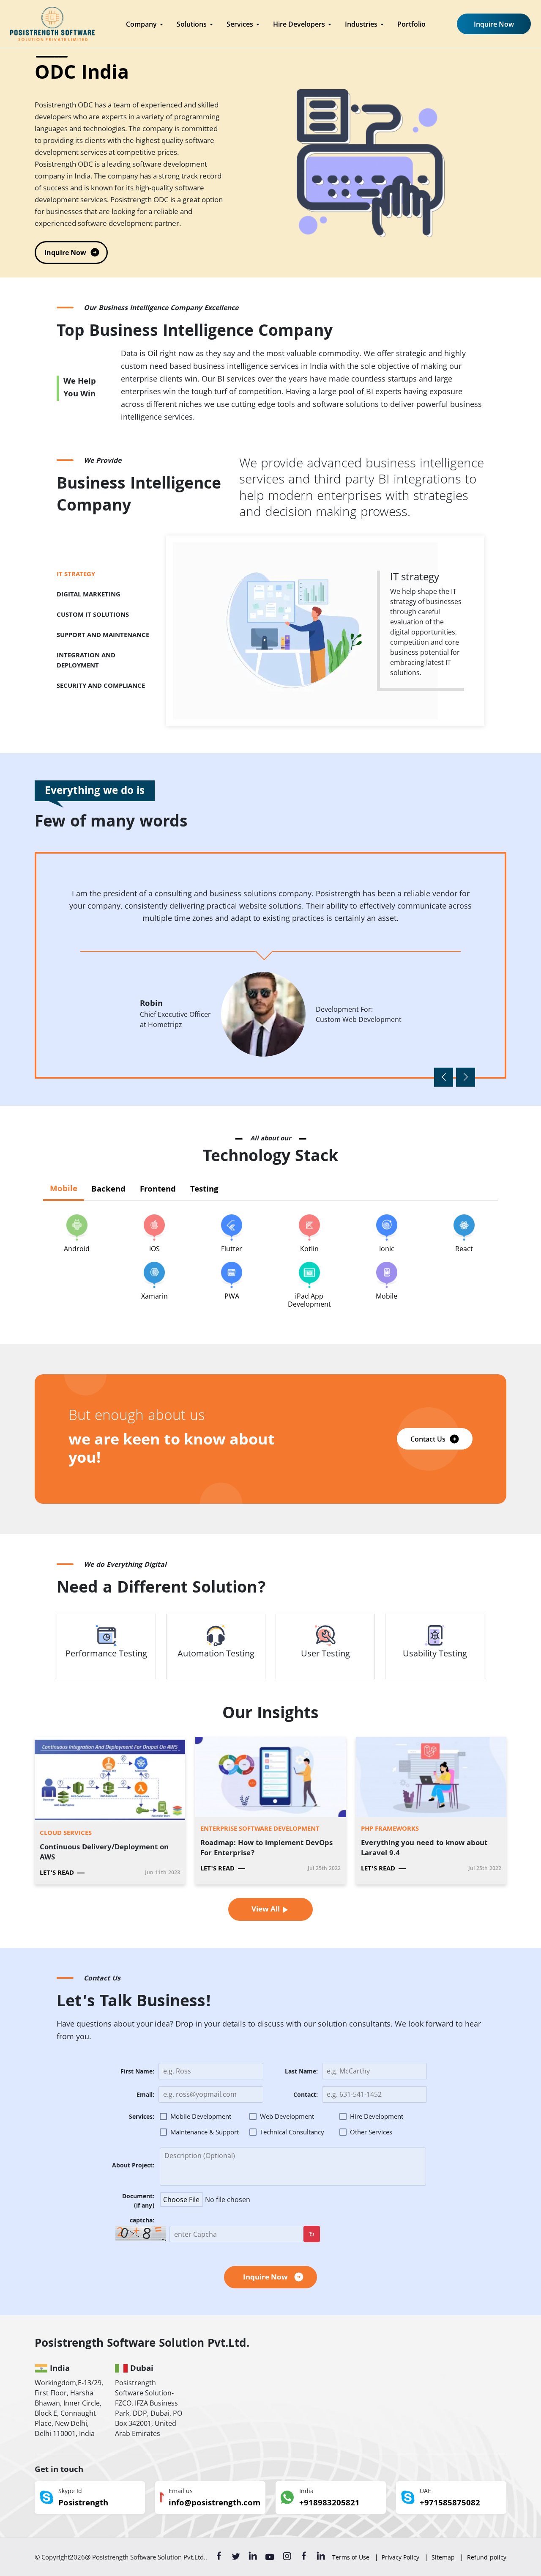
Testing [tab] (204, 1190)
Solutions (192, 24)
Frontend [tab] (158, 1190)
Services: (142, 2118)
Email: (145, 2096)
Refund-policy (487, 2557)
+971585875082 (450, 2504)
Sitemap (443, 2557)
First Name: (137, 2072)
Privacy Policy (400, 2557)
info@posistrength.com (214, 2504)
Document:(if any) (138, 2202)
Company (141, 24)
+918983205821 (329, 2504)
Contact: (306, 2096)
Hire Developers (299, 24)
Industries (361, 24)
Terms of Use (351, 2557)
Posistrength (83, 2504)
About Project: (133, 2166)
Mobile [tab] (64, 1189)
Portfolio (411, 24)
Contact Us (428, 1439)
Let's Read (57, 1873)
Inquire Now (494, 24)
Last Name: (301, 2072)
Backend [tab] (108, 1190)
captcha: (142, 2221)
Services (240, 24)
